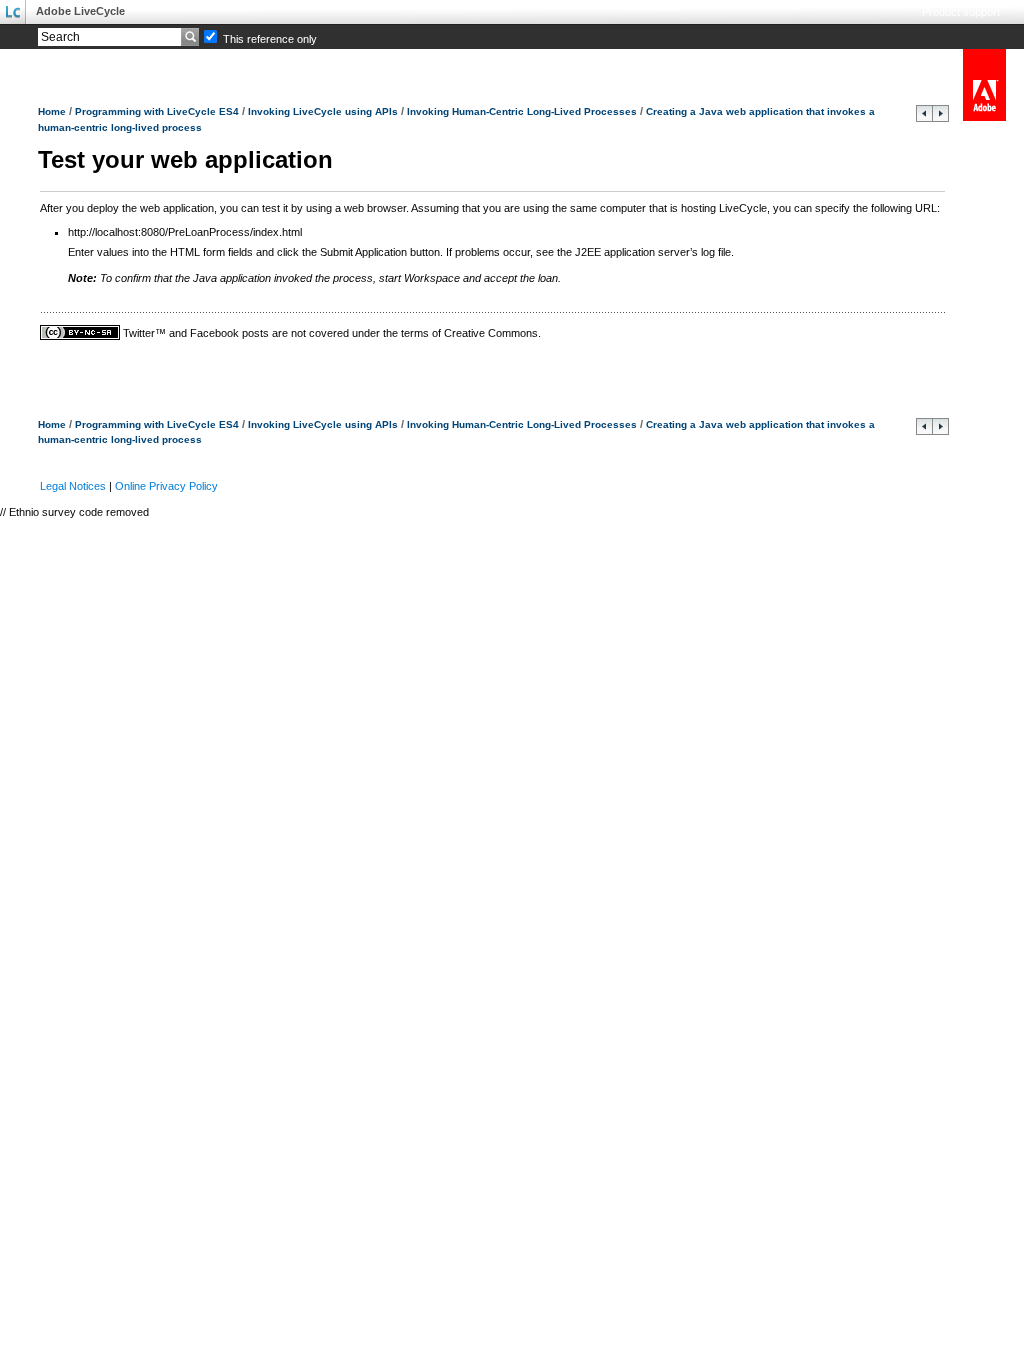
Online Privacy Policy (166, 486)
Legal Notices (73, 486)
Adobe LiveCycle (80, 11)
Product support (961, 12)
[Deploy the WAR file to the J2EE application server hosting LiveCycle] (924, 118)
